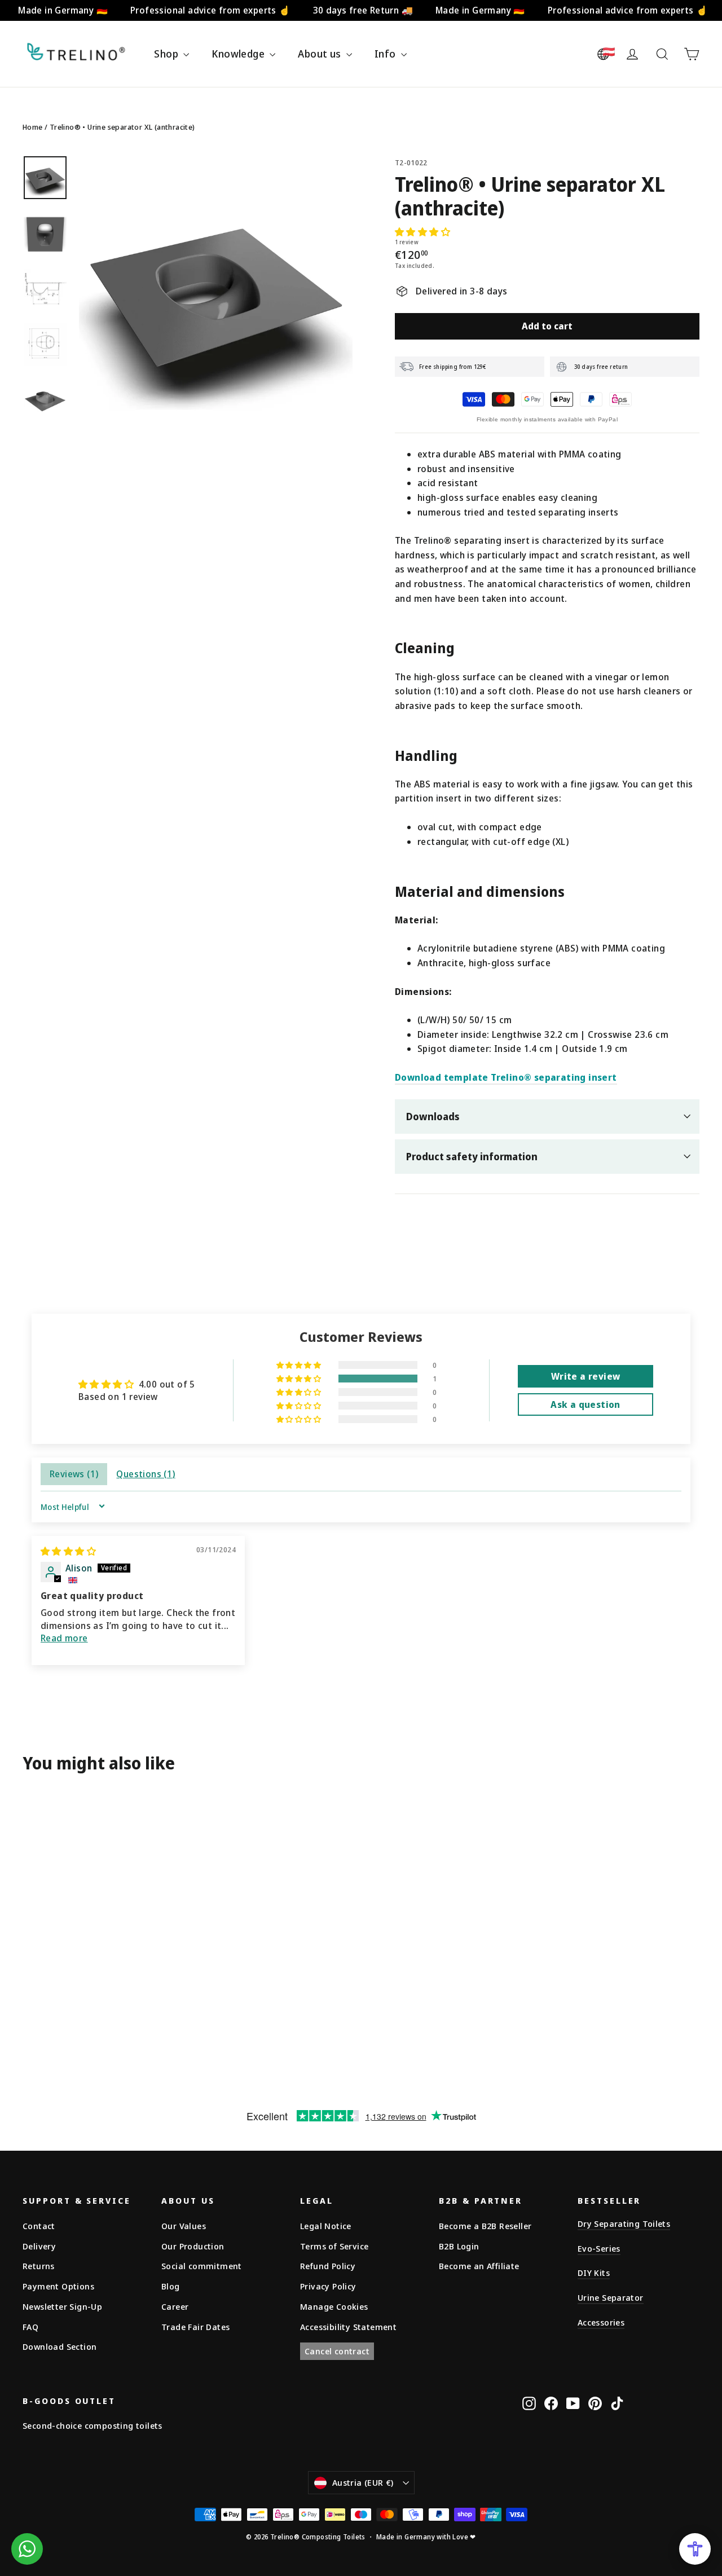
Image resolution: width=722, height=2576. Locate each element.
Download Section (60, 2346)
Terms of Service (334, 2246)
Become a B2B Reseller (485, 2226)
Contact (39, 2226)
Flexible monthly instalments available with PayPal (547, 419)
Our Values (184, 2226)
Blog (171, 2286)
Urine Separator (611, 2297)
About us (321, 54)
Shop (167, 54)
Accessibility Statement (348, 2327)
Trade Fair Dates (195, 2327)
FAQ (30, 2327)
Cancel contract (337, 2351)
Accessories (601, 2322)
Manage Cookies (334, 2306)
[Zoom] (216, 292)
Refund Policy (328, 2266)
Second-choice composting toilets (93, 2425)
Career (175, 2306)
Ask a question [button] (585, 1404)
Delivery (39, 2246)
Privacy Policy (328, 2286)
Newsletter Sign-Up (62, 2306)
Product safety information (472, 1156)
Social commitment (202, 2266)
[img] (68, 1551)
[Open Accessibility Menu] (695, 2549)
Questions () (146, 1474)
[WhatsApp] (27, 2549)
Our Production (193, 2246)
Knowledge (239, 54)
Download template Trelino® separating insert (506, 1077)
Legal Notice (326, 2226)
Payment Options (58, 2286)
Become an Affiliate (479, 2266)
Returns (39, 2266)
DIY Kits (594, 2273)
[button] (422, 232)
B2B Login (459, 2246)
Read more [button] (64, 1638)
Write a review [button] (586, 1376)
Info (386, 54)
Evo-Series (599, 2248)
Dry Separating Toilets (624, 2223)
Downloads (433, 1116)
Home (33, 127)
